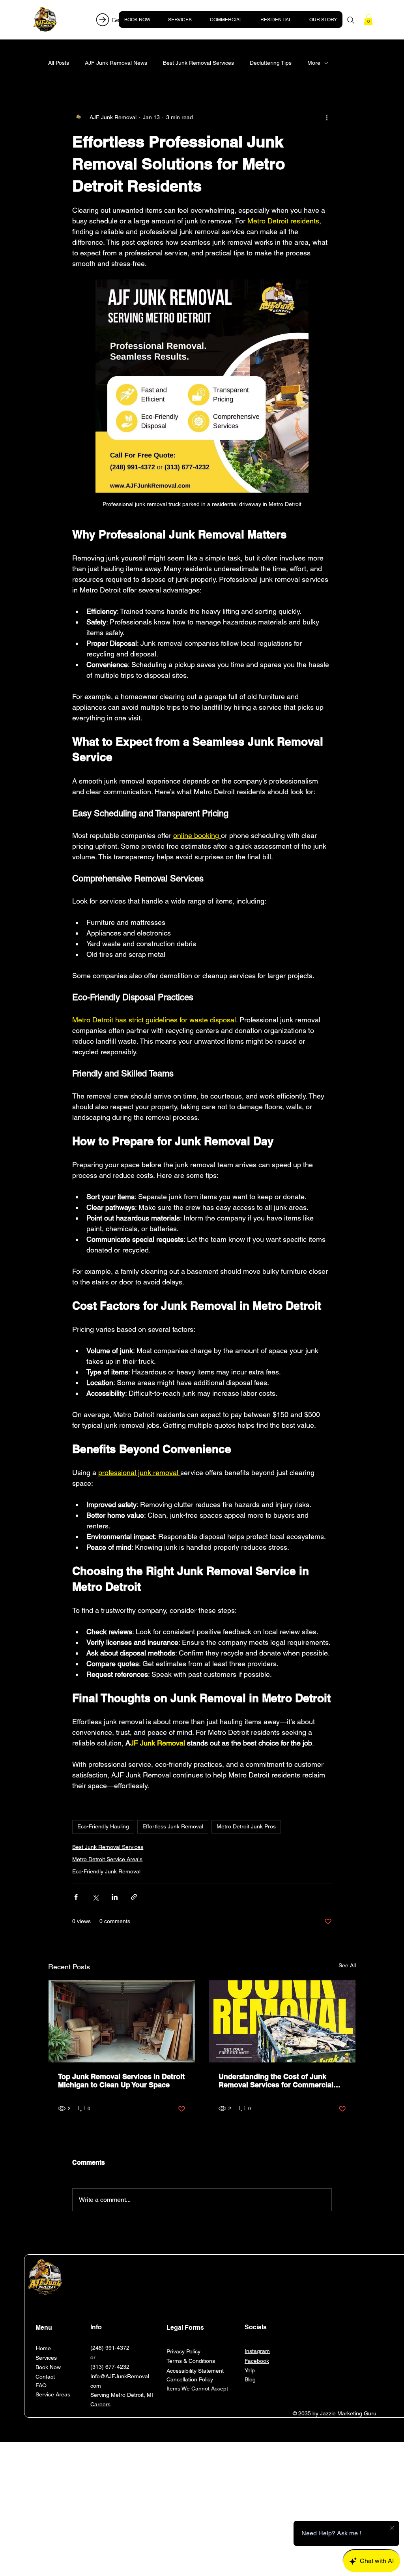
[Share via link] (134, 1897)
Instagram (257, 2351)
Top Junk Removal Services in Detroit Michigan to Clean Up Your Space (121, 2081)
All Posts (59, 63)
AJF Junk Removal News (116, 63)
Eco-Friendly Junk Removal (106, 1871)
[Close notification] (392, 2528)
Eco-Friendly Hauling (103, 1826)
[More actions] (327, 117)
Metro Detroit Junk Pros (246, 1826)
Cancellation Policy (190, 2379)
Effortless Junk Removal (173, 1826)
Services (46, 2358)
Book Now (48, 2367)
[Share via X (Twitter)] (95, 1897)
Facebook (257, 2361)
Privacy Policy (183, 2351)
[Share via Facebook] (76, 1897)
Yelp (250, 2370)
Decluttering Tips (271, 63)
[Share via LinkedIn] (115, 1897)
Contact (45, 2377)
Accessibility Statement (195, 2371)
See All (347, 1965)
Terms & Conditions (191, 2361)
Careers (100, 2404)
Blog (250, 2379)
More (314, 63)
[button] (368, 20)
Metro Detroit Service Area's (107, 1859)
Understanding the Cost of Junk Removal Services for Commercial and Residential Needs (276, 2081)
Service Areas (53, 2394)
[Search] (351, 20)
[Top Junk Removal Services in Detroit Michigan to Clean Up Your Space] (122, 2021)
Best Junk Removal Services (198, 63)
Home (43, 2348)
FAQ (41, 2385)
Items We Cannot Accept (197, 2389)
